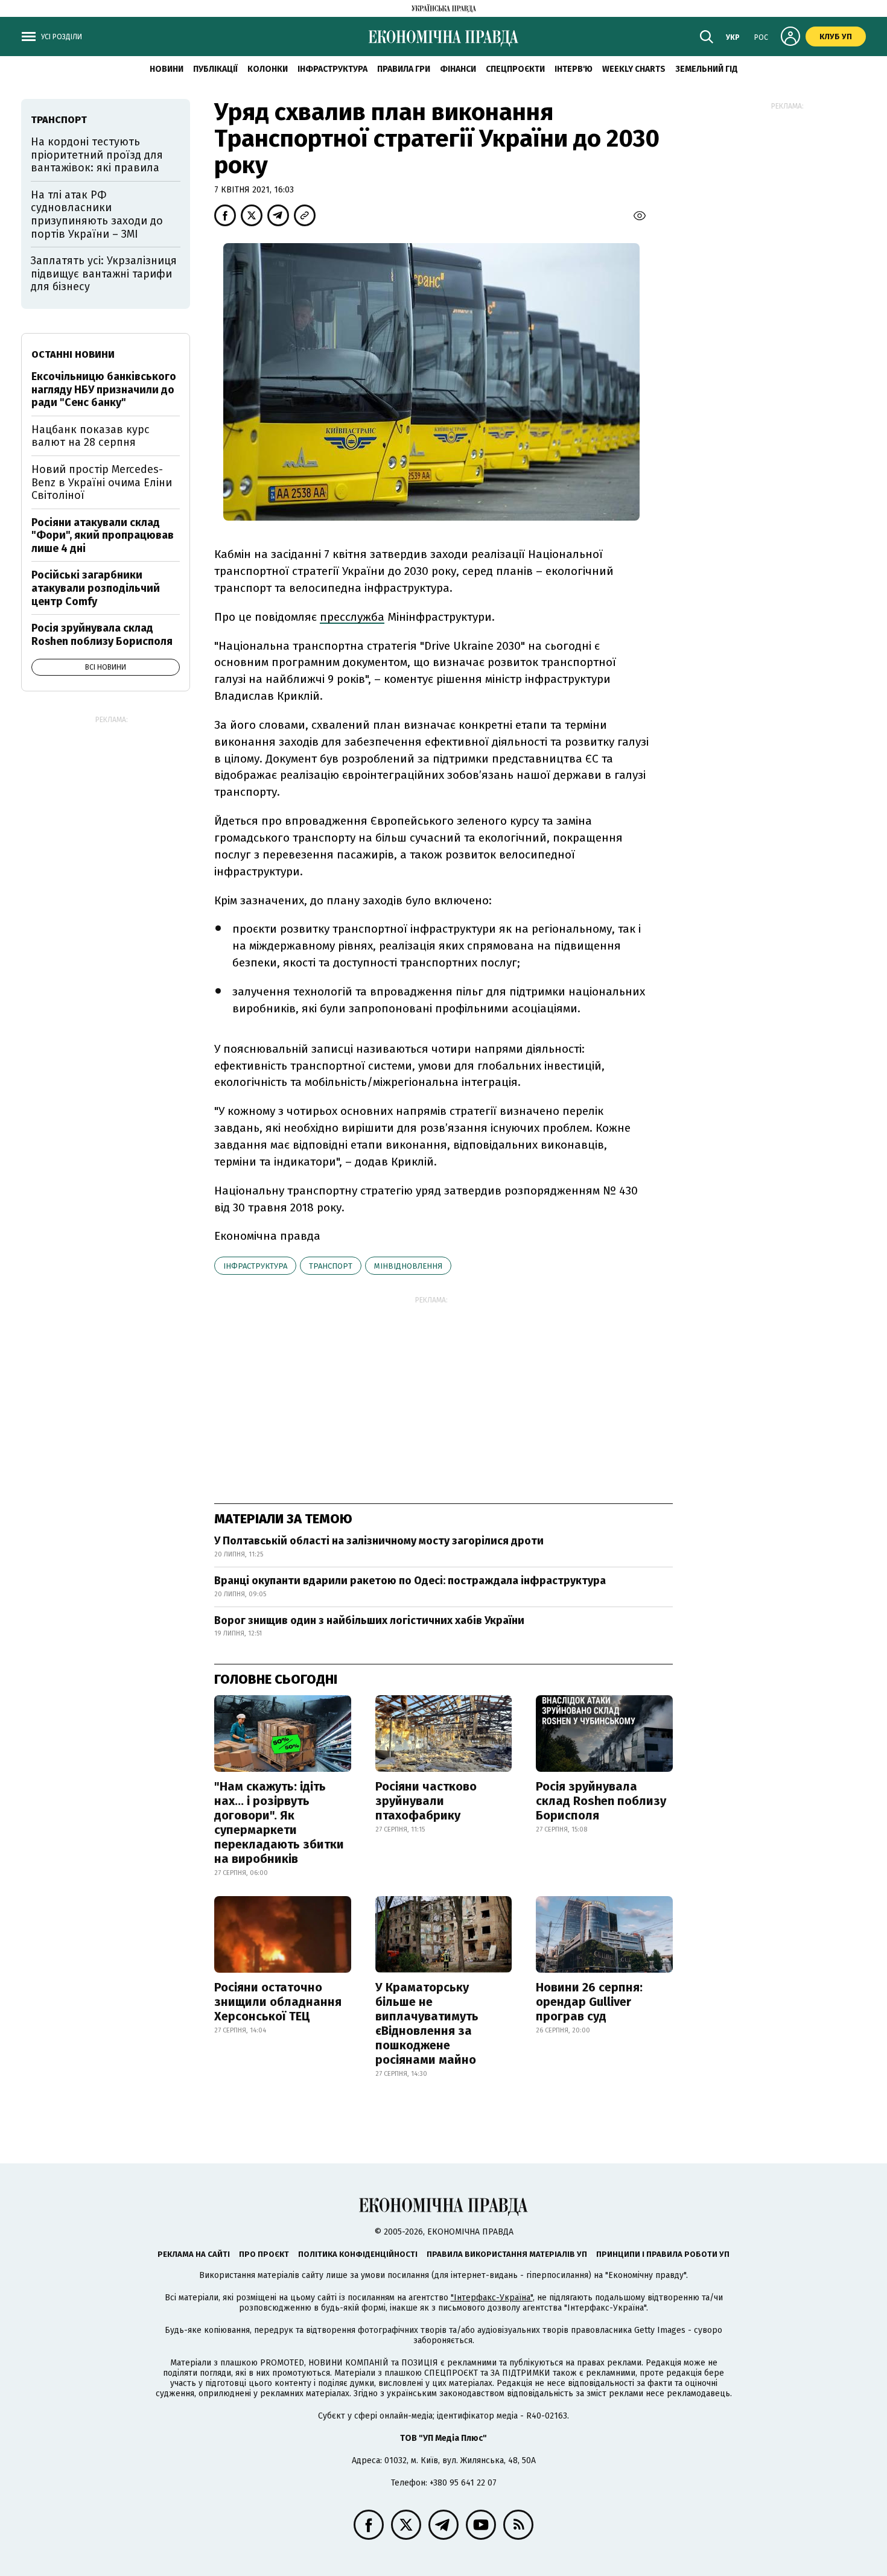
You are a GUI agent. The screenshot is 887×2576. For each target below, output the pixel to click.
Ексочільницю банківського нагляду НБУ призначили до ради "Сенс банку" (104, 389)
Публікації (215, 69)
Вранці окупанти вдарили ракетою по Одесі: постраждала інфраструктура (410, 1581)
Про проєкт (264, 2254)
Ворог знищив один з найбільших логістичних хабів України (369, 1620)
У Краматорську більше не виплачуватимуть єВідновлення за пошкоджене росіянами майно (427, 2023)
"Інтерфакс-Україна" (492, 2298)
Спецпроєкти (515, 69)
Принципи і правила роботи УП (663, 2254)
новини (167, 69)
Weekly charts (634, 69)
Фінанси (458, 69)
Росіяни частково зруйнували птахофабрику (426, 1801)
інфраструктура (255, 1266)
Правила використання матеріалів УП (507, 2254)
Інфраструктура (332, 69)
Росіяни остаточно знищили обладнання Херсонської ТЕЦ (278, 2002)
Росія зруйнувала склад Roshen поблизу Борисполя (601, 1801)
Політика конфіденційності (358, 2254)
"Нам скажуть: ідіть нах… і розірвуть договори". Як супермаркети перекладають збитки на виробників (279, 1823)
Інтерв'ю (574, 69)
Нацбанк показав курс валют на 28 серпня (91, 436)
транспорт (331, 1266)
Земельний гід (707, 69)
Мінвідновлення (408, 1266)
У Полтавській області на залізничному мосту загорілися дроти (379, 1541)
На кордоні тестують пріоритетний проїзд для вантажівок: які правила (97, 155)
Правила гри (404, 69)
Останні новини (73, 354)
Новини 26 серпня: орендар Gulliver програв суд (589, 2002)
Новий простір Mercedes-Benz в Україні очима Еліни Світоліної (102, 482)
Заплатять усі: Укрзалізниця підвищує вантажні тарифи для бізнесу (104, 274)
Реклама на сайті (194, 2254)
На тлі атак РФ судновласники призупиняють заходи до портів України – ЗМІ (97, 214)
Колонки (268, 69)
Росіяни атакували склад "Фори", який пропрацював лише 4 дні (103, 535)
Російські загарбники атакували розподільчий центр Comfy (96, 588)
